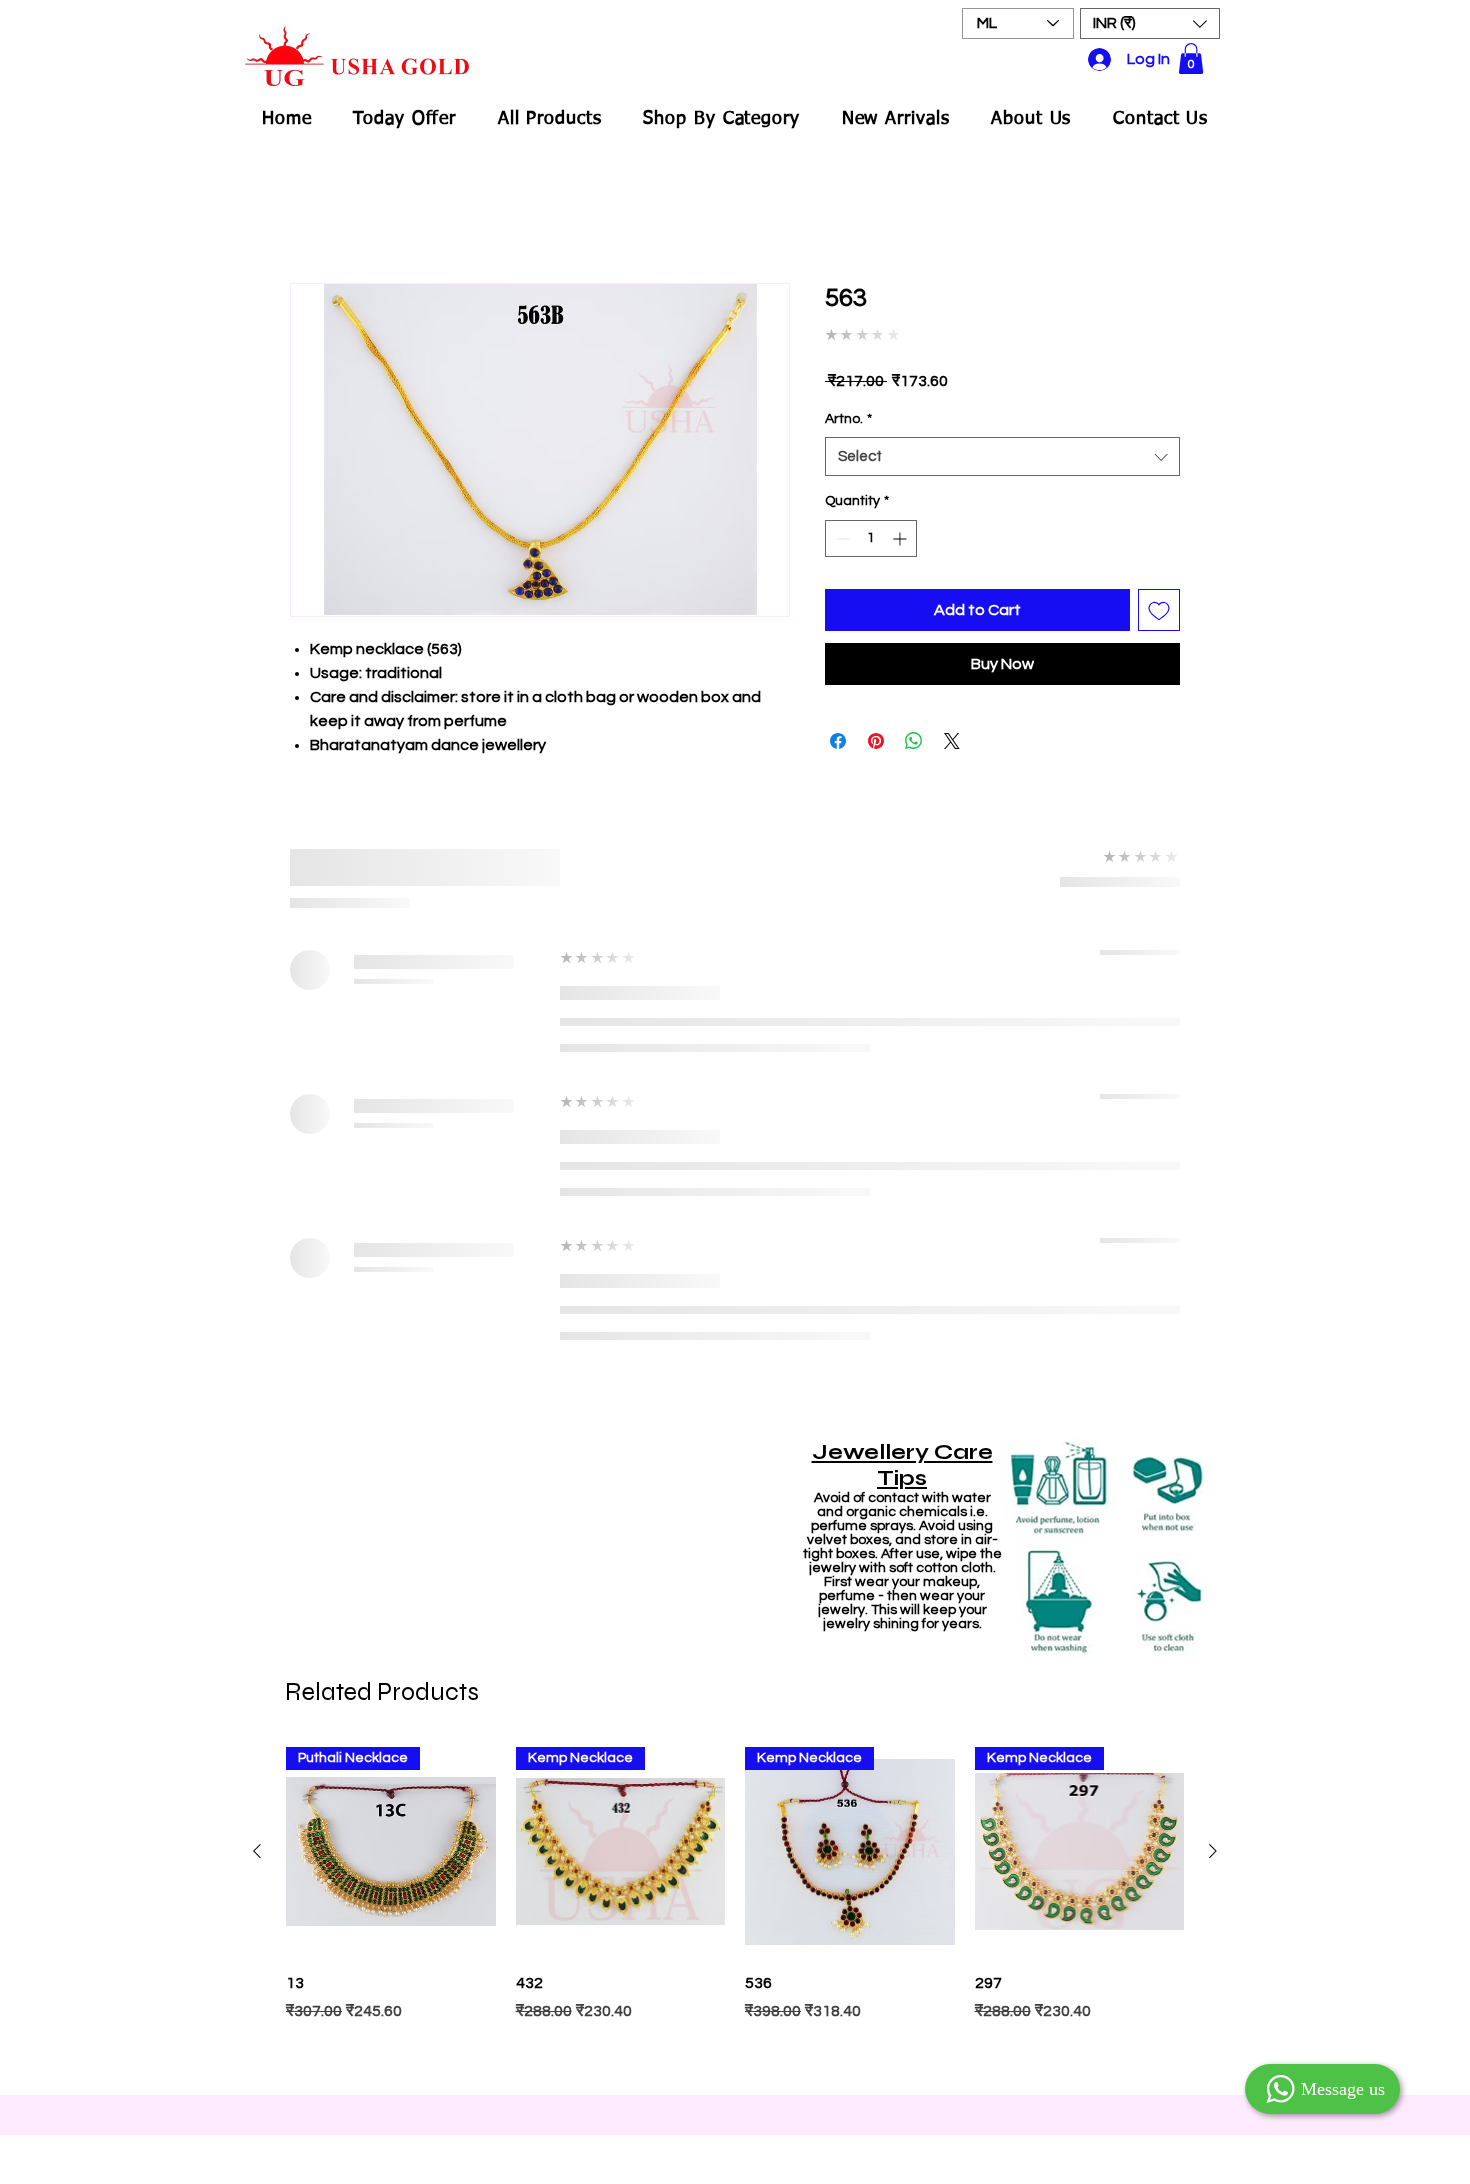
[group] (735, 1277)
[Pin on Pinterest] (876, 727)
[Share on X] (952, 727)
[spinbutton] (871, 523)
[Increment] (901, 523)
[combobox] (1002, 442)
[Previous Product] (257, 1217)
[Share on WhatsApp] (914, 727)
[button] (1150, 23)
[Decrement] (840, 523)
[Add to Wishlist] (1159, 595)
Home (311, 213)
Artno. (848, 404)
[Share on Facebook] (838, 727)
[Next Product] (1213, 1217)
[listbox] (1150, 23)
